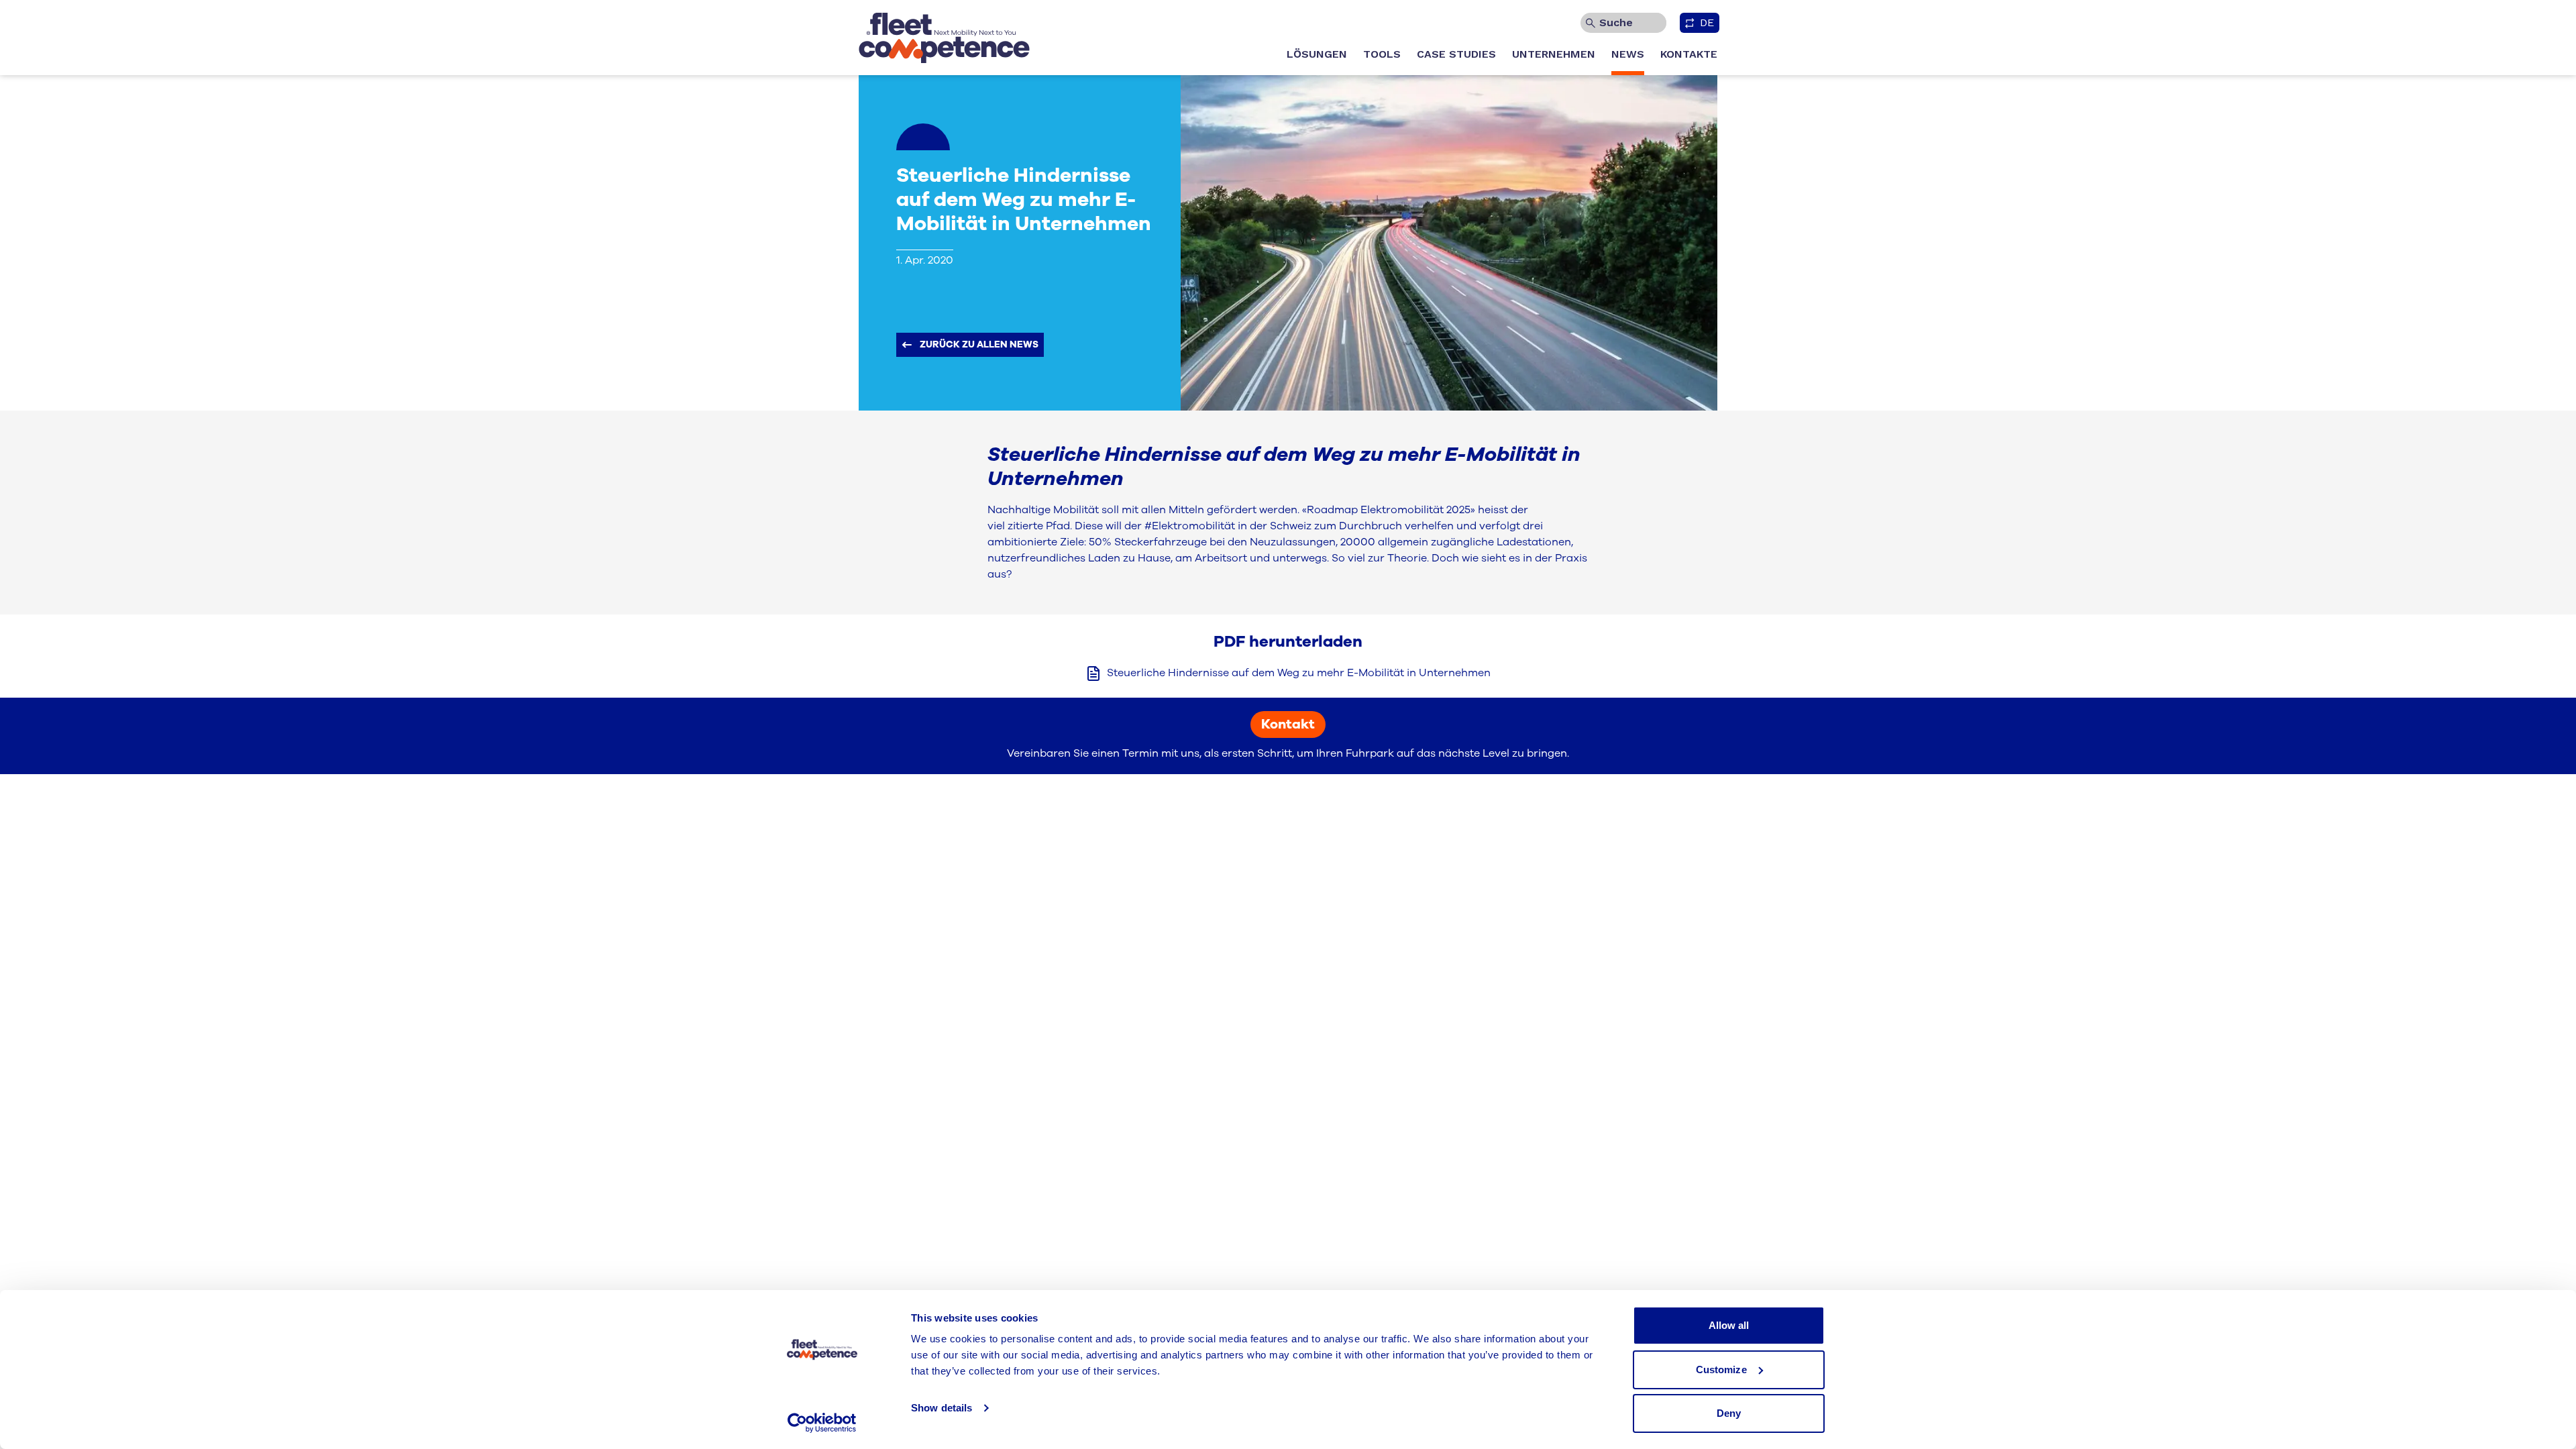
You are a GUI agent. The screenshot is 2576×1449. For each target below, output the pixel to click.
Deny (1729, 1413)
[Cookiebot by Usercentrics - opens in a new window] (822, 1423)
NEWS (1628, 54)
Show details (942, 1408)
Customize (1721, 1370)
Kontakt (1288, 724)
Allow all (1729, 1325)
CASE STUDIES (1456, 54)
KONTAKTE (1689, 54)
